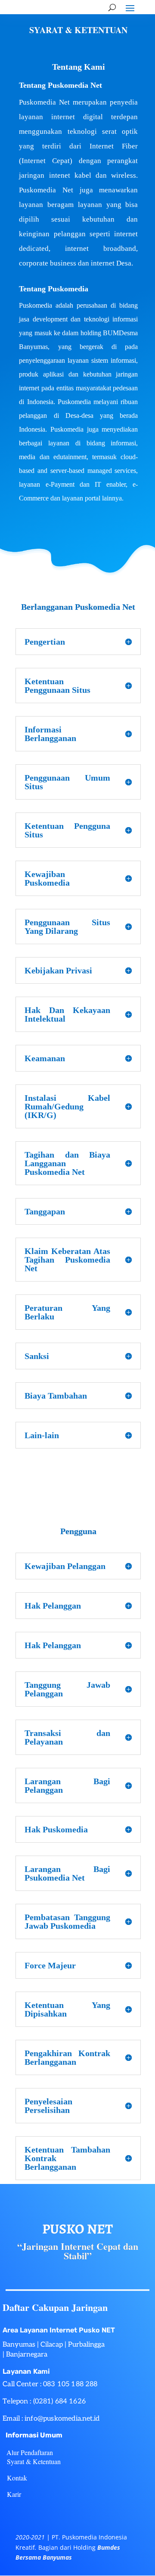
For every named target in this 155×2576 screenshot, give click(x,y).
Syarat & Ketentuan (34, 2461)
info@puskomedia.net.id (62, 2419)
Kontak (17, 2478)
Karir (14, 2494)
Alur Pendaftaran (30, 2452)
